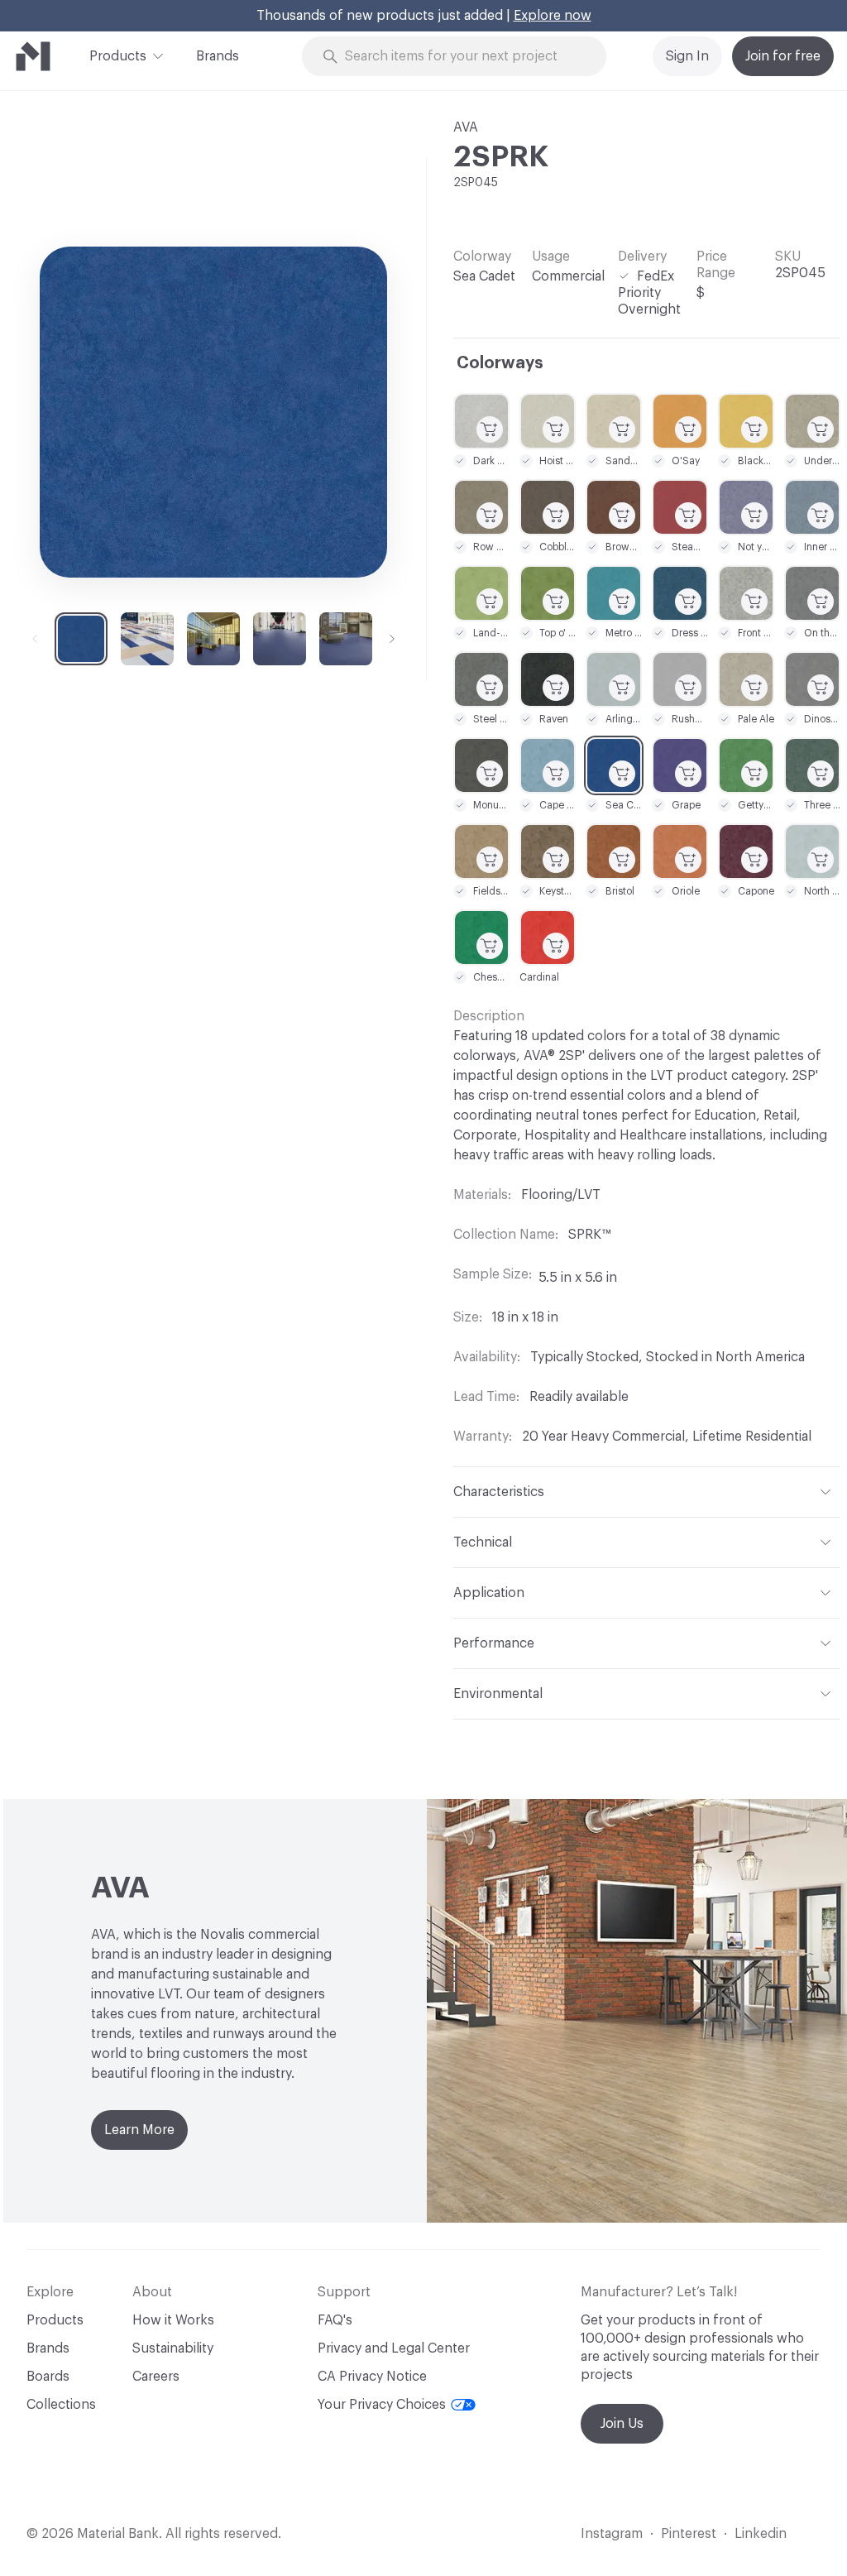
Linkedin (761, 2534)
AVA (466, 127)
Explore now (553, 16)
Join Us (622, 2424)
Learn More (139, 2130)
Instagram (612, 2534)
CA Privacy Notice (372, 2377)
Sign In (687, 56)
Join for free (783, 56)
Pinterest (689, 2534)
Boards (48, 2377)
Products (118, 56)
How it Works (173, 2320)
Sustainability (173, 2348)
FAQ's (335, 2320)
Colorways (500, 363)
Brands (218, 56)
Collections (61, 2405)
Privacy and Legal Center (394, 2348)
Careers (156, 2377)
